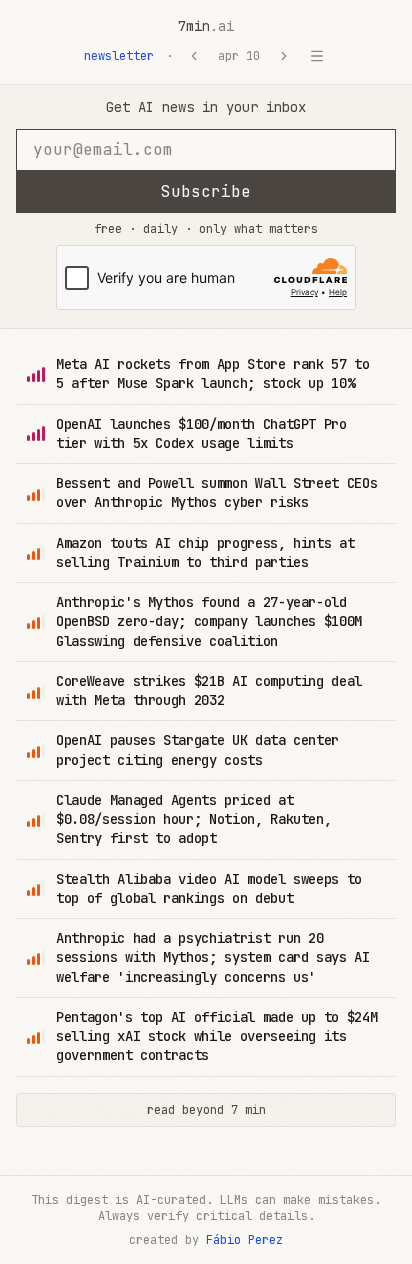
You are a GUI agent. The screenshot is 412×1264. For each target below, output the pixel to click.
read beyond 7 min (206, 1110)
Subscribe (206, 191)
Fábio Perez (244, 1240)
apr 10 (239, 56)
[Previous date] (194, 56)
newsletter (119, 56)
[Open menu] (317, 56)
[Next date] (284, 56)
